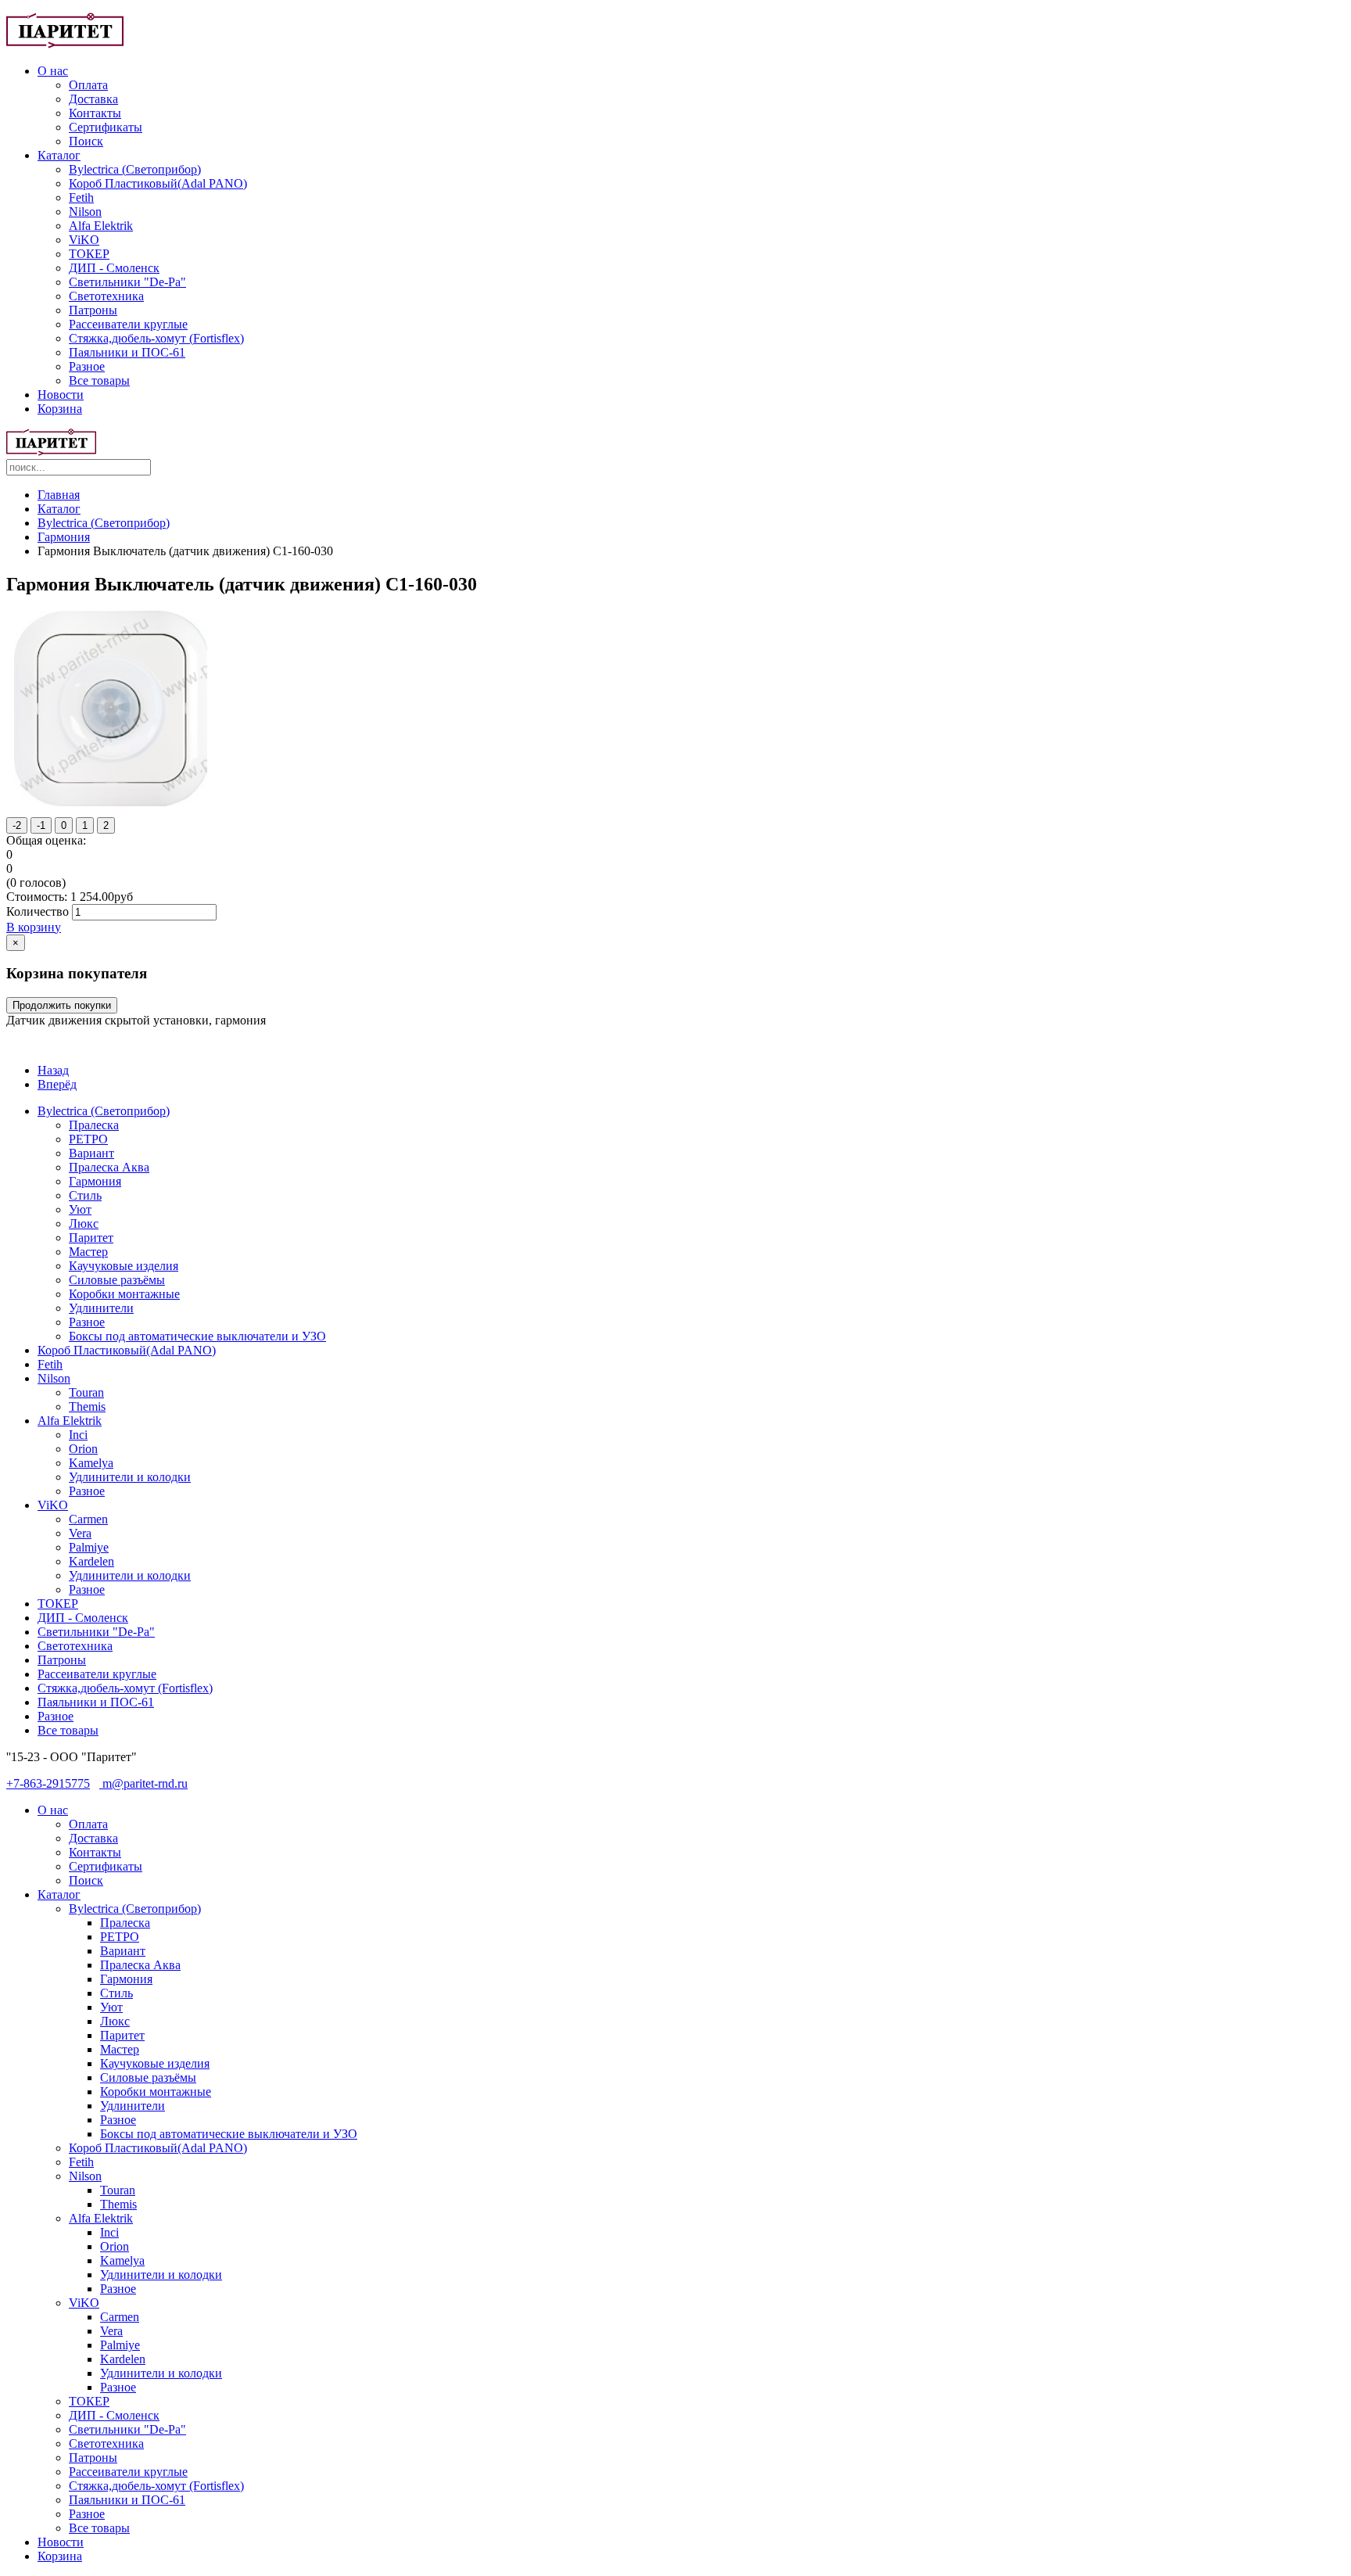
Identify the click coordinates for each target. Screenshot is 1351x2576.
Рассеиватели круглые (128, 324)
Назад (53, 1070)
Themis (87, 1406)
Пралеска (94, 1125)
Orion (83, 1449)
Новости (61, 395)
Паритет (91, 1238)
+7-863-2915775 (48, 1783)
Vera (80, 1533)
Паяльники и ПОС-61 (127, 352)
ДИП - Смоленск (114, 268)
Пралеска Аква (109, 1167)
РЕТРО (88, 1139)
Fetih (81, 197)
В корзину (34, 927)
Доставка (93, 99)
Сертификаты (106, 127)
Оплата (88, 85)
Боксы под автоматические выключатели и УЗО (197, 1336)
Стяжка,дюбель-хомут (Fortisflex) (156, 338)
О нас (53, 71)
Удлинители (101, 1308)
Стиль (85, 1195)
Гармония (64, 537)
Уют (80, 1209)
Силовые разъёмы (117, 1280)
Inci (78, 1435)
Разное (87, 366)
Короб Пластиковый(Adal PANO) (158, 183)
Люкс (84, 1223)
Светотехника (106, 296)
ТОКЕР (89, 254)
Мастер (88, 1252)
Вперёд (57, 1084)
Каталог (59, 155)
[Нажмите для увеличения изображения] (111, 802)
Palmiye (89, 1547)
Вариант (91, 1153)
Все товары (99, 380)
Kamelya (91, 1463)
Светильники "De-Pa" (127, 282)
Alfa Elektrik (101, 226)
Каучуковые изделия (124, 1266)
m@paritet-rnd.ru (143, 1783)
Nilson (85, 212)
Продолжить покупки (62, 1005)
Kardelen (91, 1561)
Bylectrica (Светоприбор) (135, 169)
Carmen (88, 1519)
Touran (86, 1392)
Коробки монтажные (124, 1294)
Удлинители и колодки (130, 1477)
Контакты (95, 113)
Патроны (93, 310)
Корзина (60, 409)
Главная (59, 495)
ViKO (84, 240)
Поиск (86, 141)
